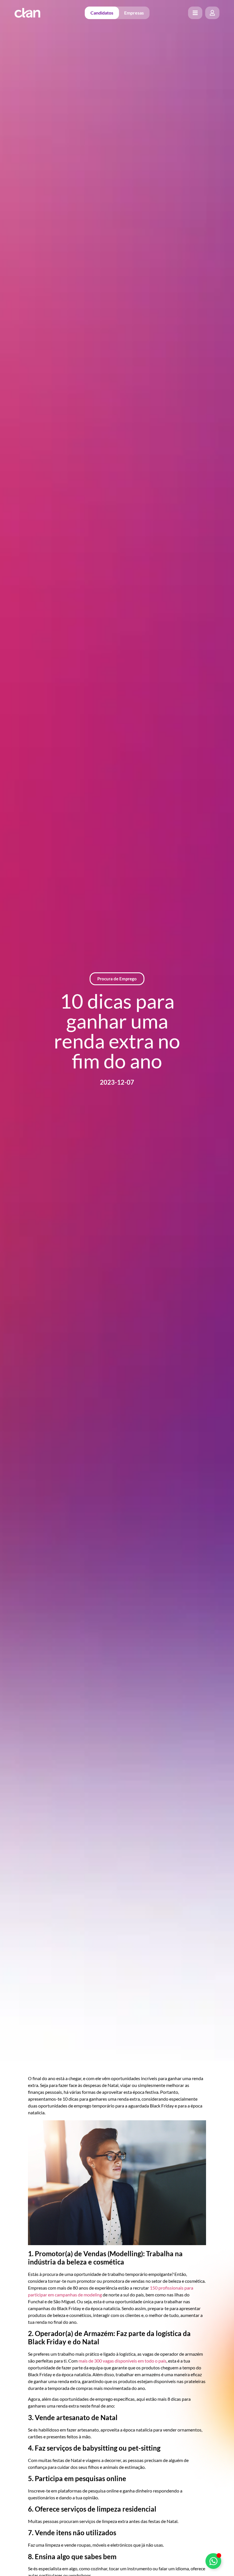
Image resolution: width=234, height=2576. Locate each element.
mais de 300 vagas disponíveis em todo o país (122, 2361)
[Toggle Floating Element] (213, 2561)
